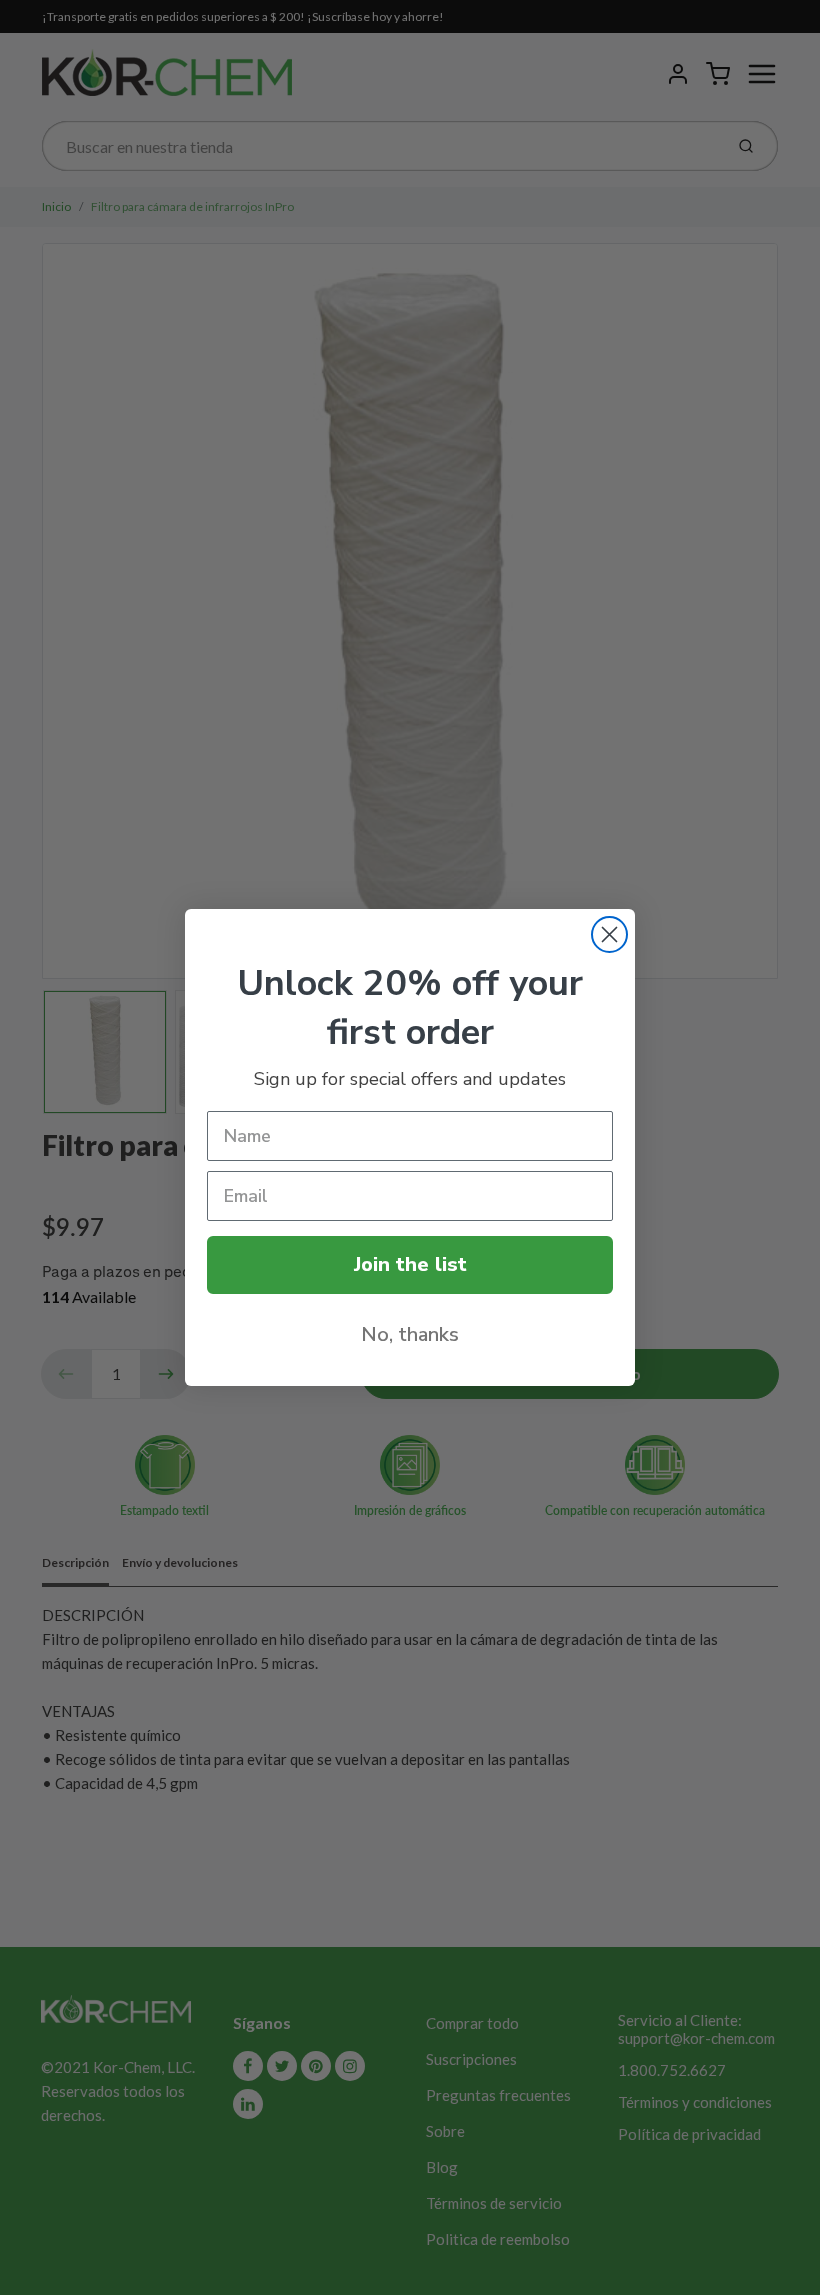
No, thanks (410, 1334)
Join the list (410, 1264)
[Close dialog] (609, 934)
